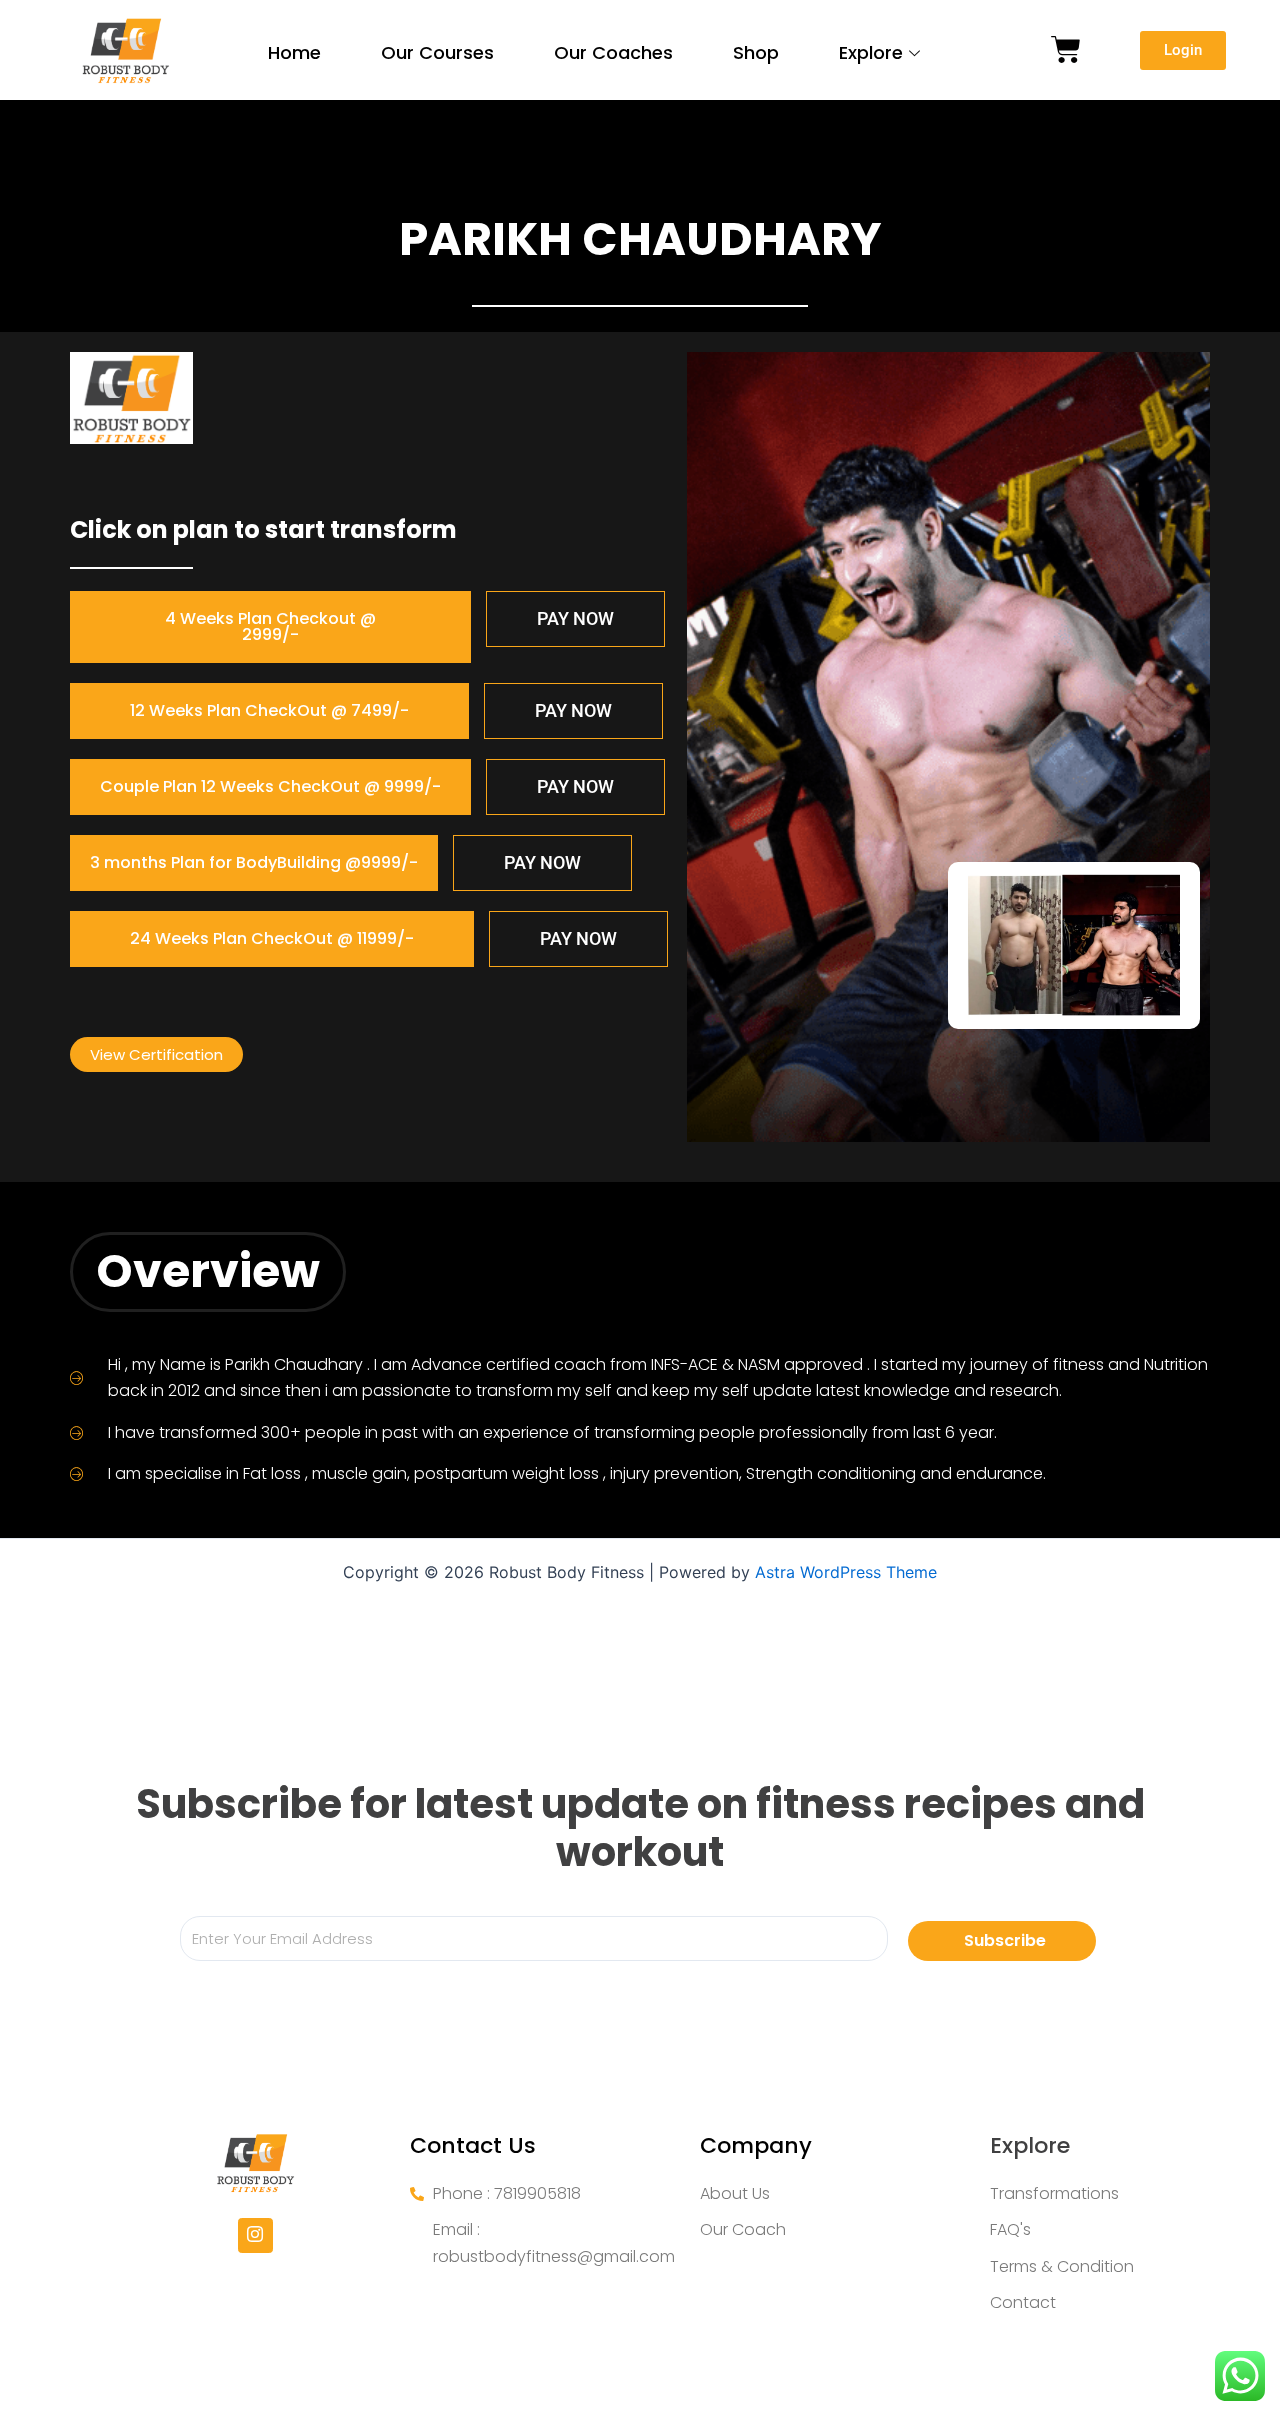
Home (294, 52)
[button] (270, 627)
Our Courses (437, 52)
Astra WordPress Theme (846, 1572)
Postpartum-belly (596, 138)
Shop (756, 52)
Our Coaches (613, 52)
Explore (871, 52)
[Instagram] (255, 2235)
